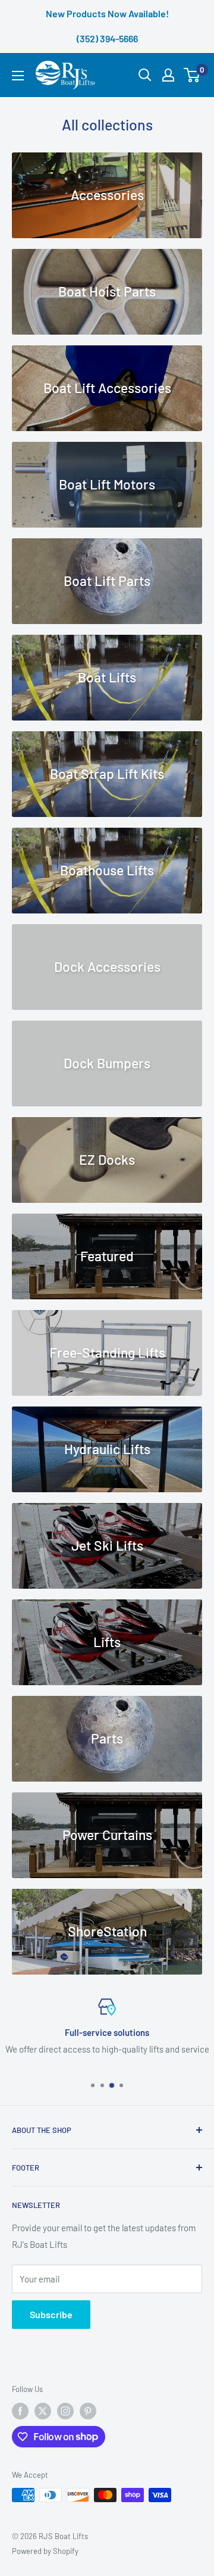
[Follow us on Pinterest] (88, 2411)
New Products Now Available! (107, 13)
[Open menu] (18, 76)
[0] (192, 75)
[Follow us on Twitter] (43, 2411)
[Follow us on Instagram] (65, 2411)
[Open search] (145, 75)
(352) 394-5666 (107, 38)
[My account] (168, 75)
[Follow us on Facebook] (20, 2411)
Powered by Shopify (45, 2551)
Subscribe (51, 2314)
